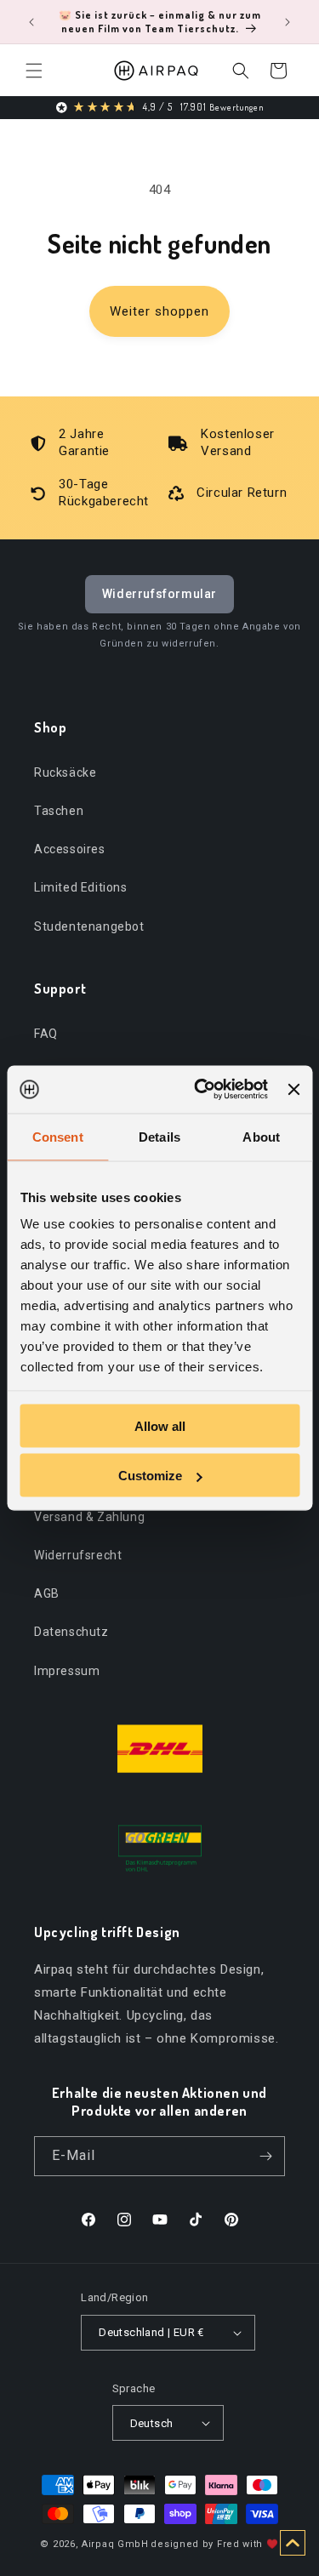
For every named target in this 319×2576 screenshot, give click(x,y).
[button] (34, 71)
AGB (47, 1593)
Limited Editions (81, 887)
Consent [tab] (58, 1136)
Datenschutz (71, 1632)
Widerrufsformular (159, 594)
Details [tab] (159, 1136)
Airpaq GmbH (115, 2544)
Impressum (67, 1671)
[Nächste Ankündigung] (288, 22)
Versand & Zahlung (89, 1517)
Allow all (160, 1425)
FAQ (46, 1034)
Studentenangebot (89, 926)
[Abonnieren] (265, 2156)
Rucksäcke (65, 772)
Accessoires (70, 849)
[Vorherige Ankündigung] (31, 22)
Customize (150, 1476)
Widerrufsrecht (78, 1555)
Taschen (59, 811)
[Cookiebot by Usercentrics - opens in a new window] (200, 1090)
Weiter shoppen (159, 311)
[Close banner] (293, 1089)
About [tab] (261, 1136)
